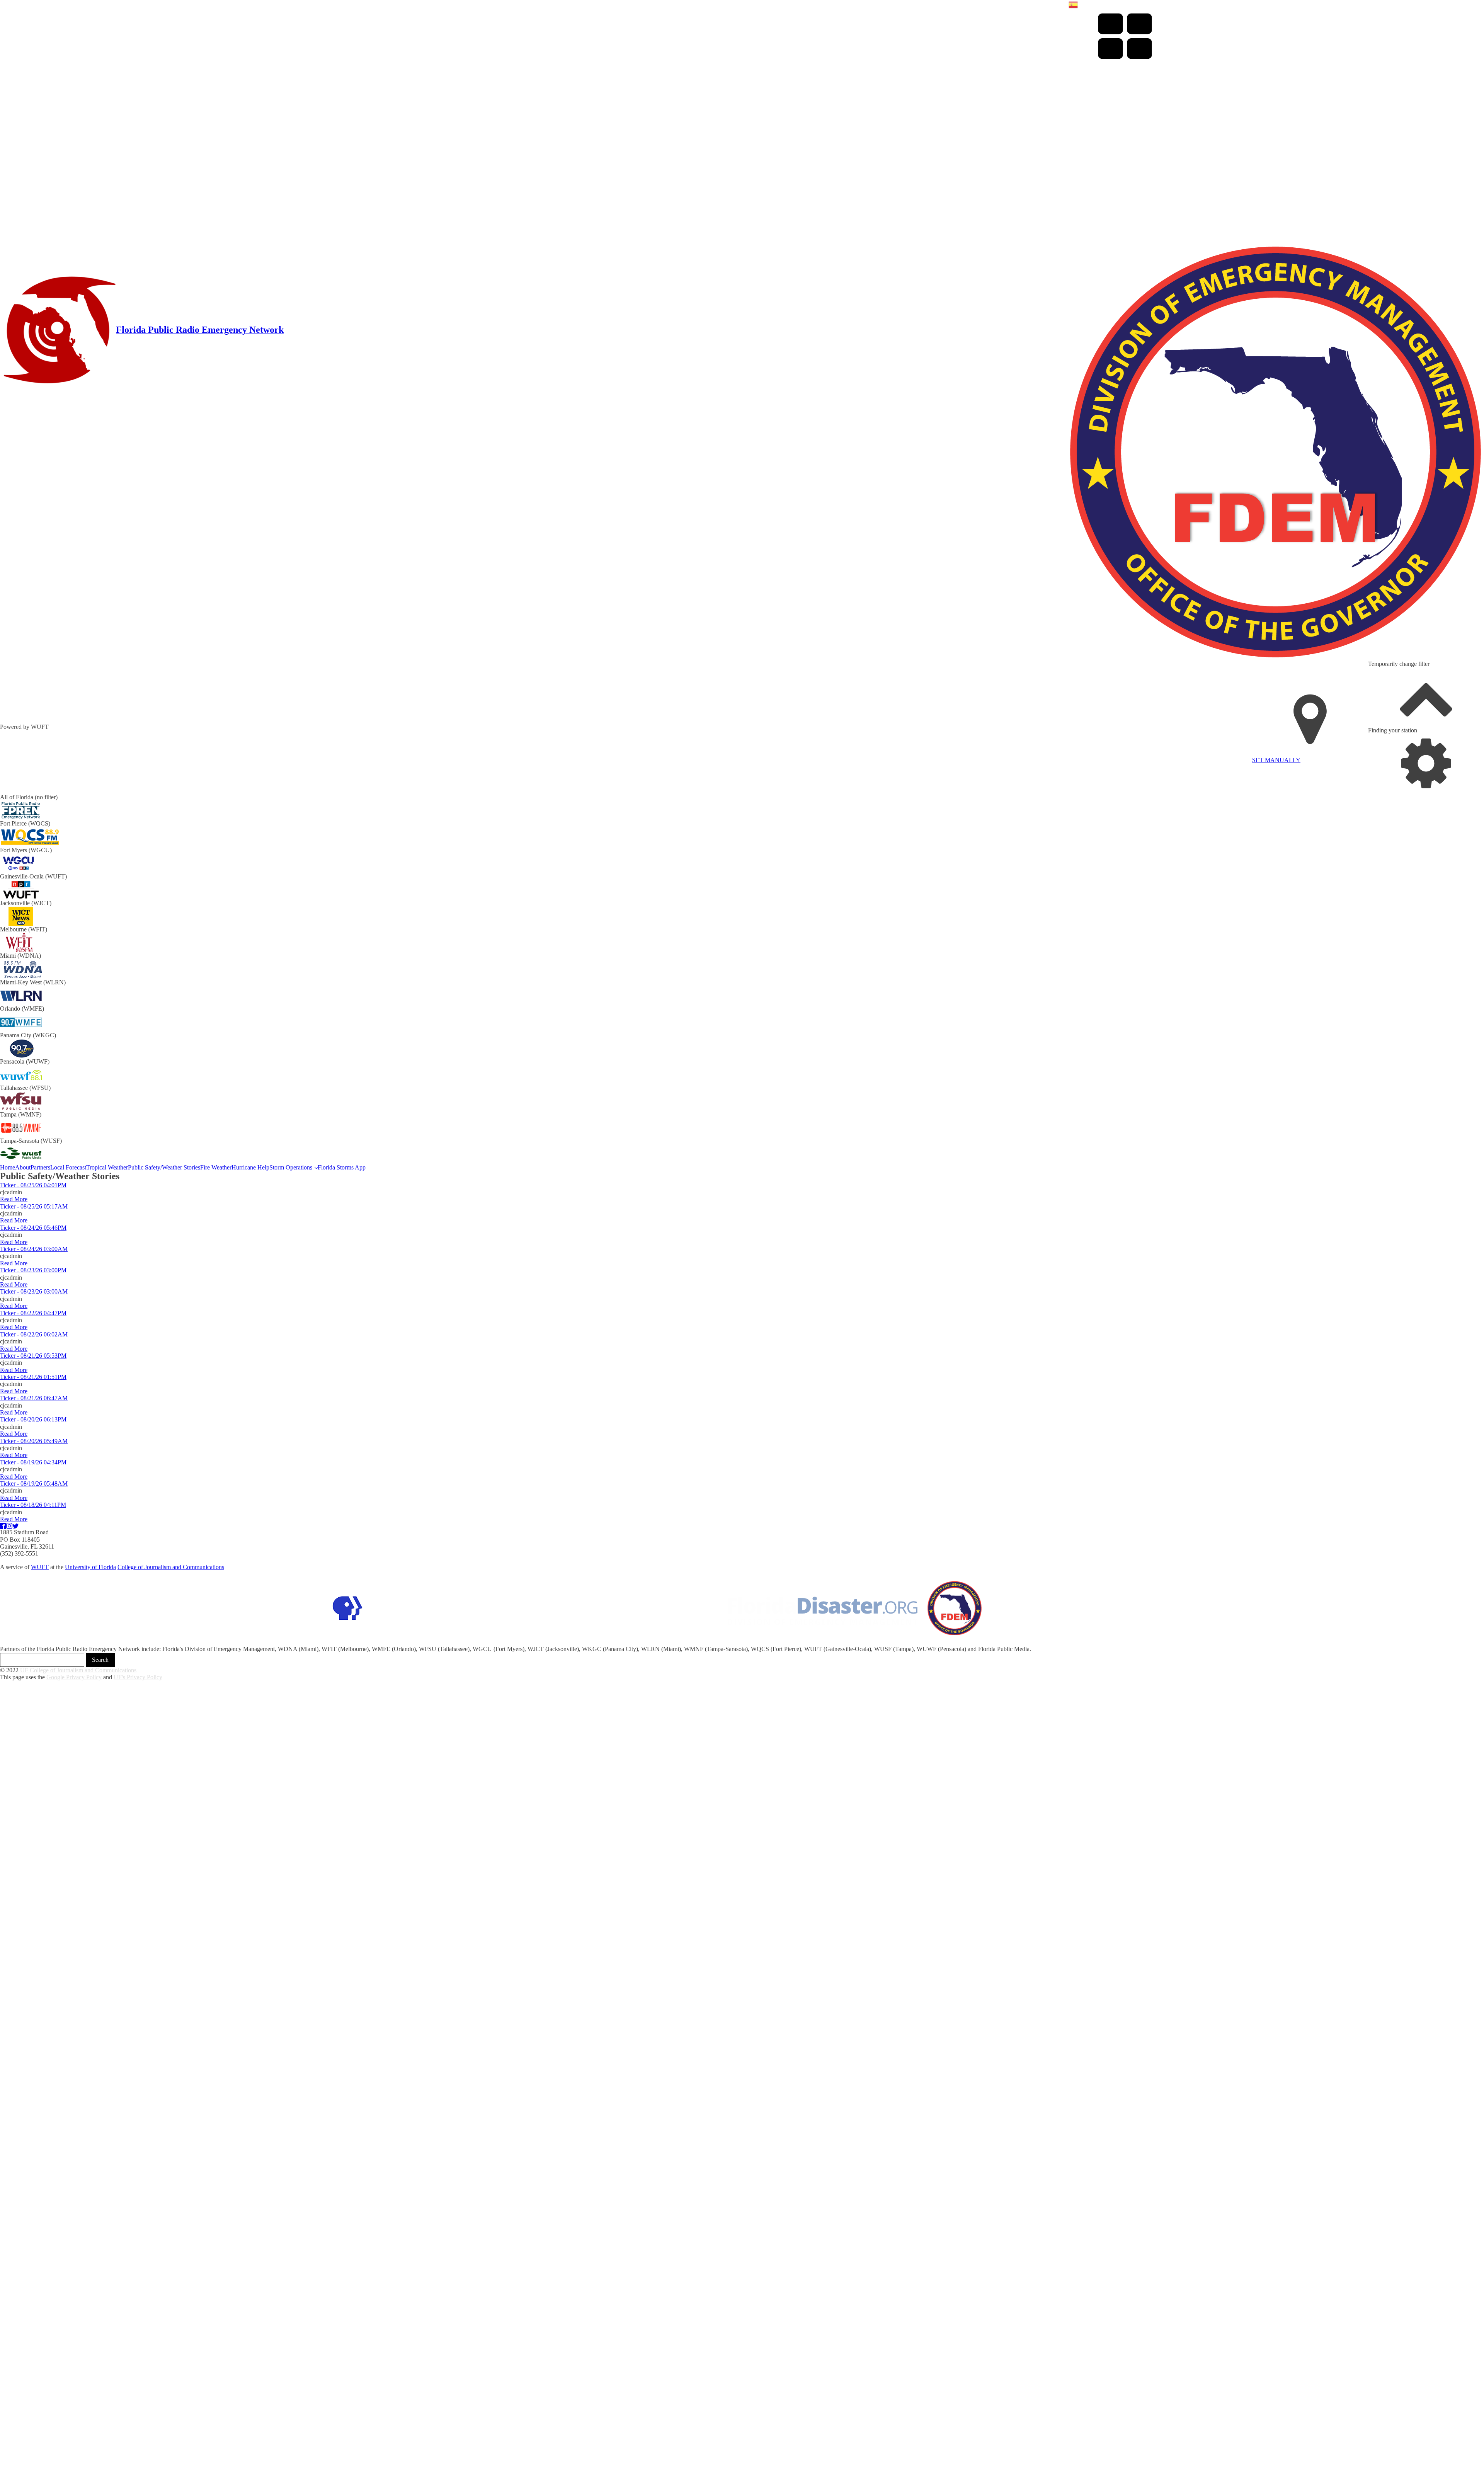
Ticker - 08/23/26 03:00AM (34, 1291)
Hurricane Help (250, 1167)
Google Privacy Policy (74, 1677)
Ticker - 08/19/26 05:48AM (34, 1483)
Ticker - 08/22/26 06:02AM (34, 1334)
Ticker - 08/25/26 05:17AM (34, 1206)
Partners (40, 1167)
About (23, 1167)
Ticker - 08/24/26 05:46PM (33, 1228)
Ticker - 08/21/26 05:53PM (33, 1356)
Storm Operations (291, 1167)
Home (8, 1167)
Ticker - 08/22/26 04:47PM (33, 1313)
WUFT (40, 1567)
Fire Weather (216, 1167)
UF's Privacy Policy (138, 1677)
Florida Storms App (342, 1167)
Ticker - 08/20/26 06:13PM (33, 1419)
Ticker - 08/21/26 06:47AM (34, 1398)
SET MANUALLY (1276, 760)
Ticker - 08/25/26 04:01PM (33, 1185)
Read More (14, 1199)
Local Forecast (68, 1167)
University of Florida (90, 1567)
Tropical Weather (107, 1167)
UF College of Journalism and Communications (78, 1670)
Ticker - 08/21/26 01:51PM (33, 1377)
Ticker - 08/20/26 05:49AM (34, 1441)
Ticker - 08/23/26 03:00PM (33, 1270)
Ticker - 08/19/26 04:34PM (33, 1462)
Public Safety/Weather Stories (164, 1167)
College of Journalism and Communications (171, 1567)
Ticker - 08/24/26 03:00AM (34, 1249)
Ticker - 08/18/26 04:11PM (33, 1505)
